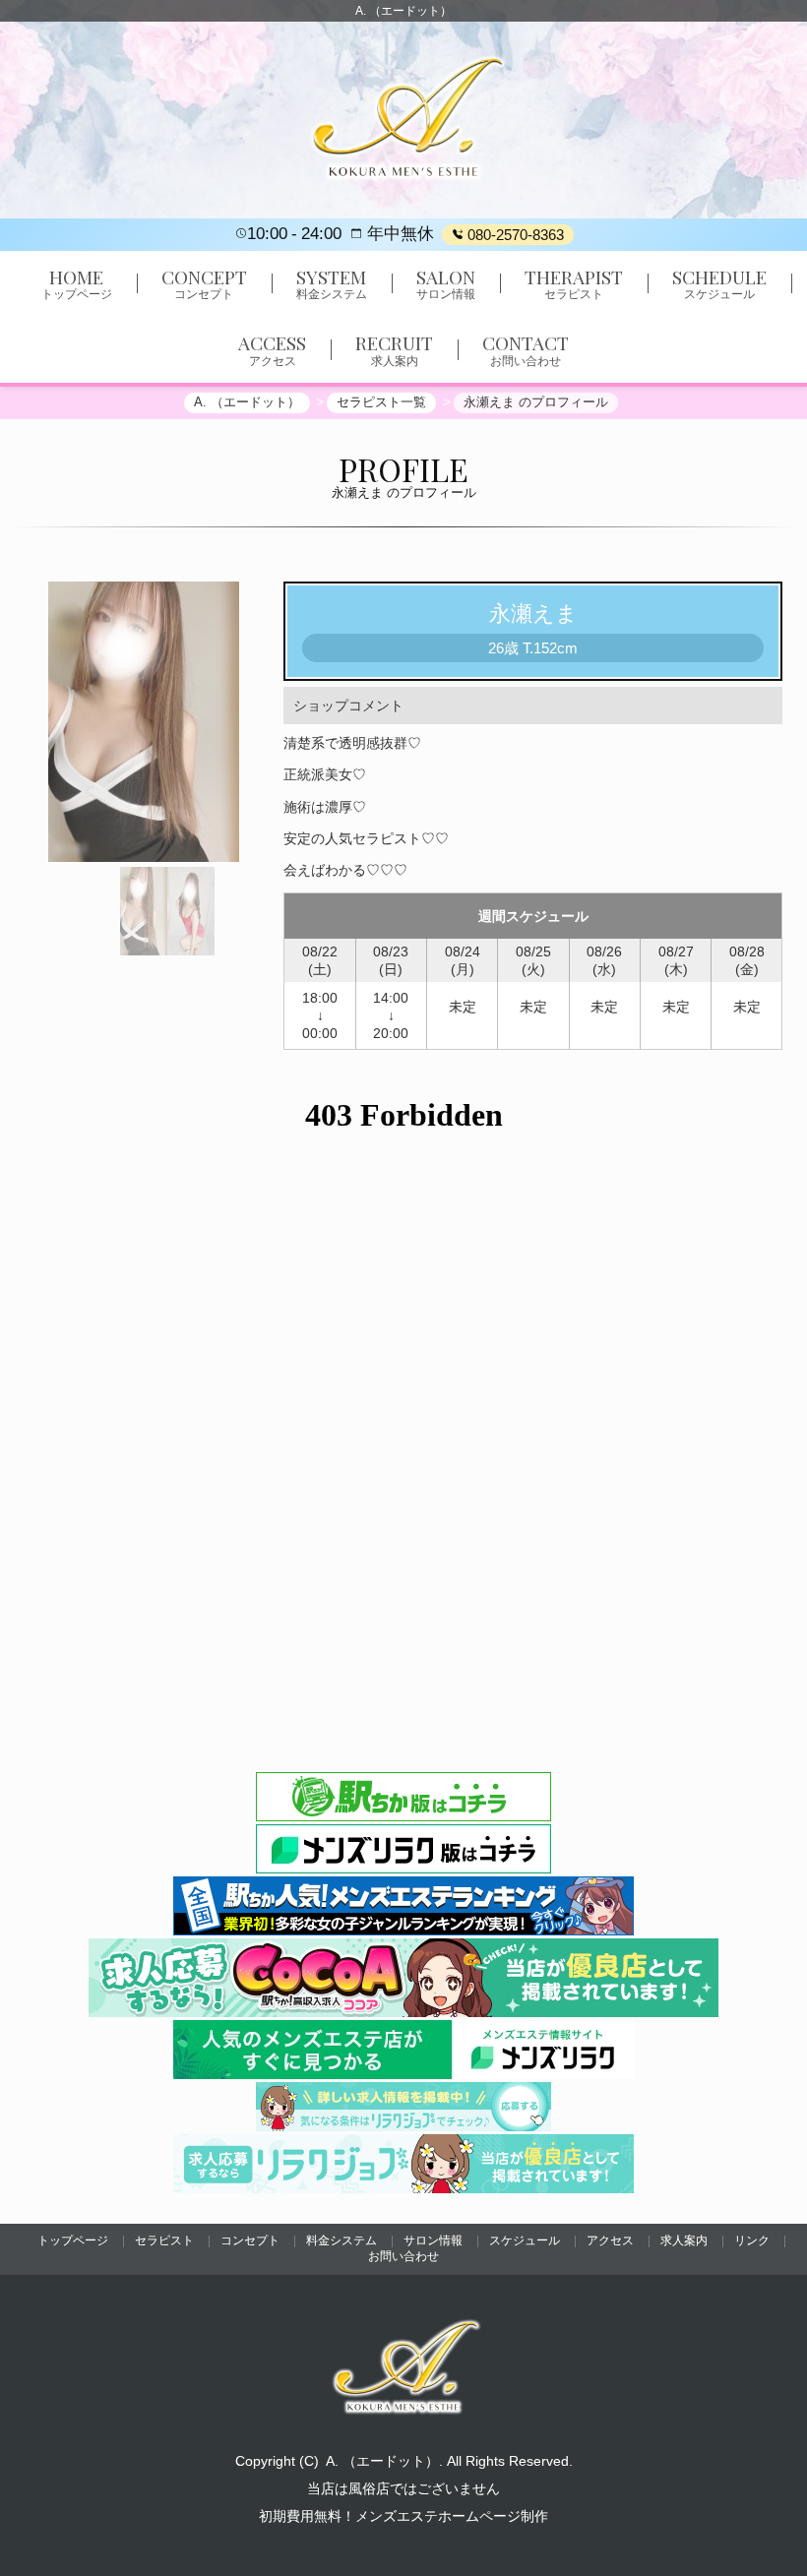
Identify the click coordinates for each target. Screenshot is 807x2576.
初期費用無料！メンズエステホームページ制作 (403, 2516)
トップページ (73, 2240)
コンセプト (250, 2240)
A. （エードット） (382, 2461)
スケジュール (525, 2240)
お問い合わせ (403, 2256)
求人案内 (684, 2240)
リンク (752, 2240)
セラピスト (164, 2240)
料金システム (341, 2240)
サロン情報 (433, 2240)
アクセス (610, 2240)
